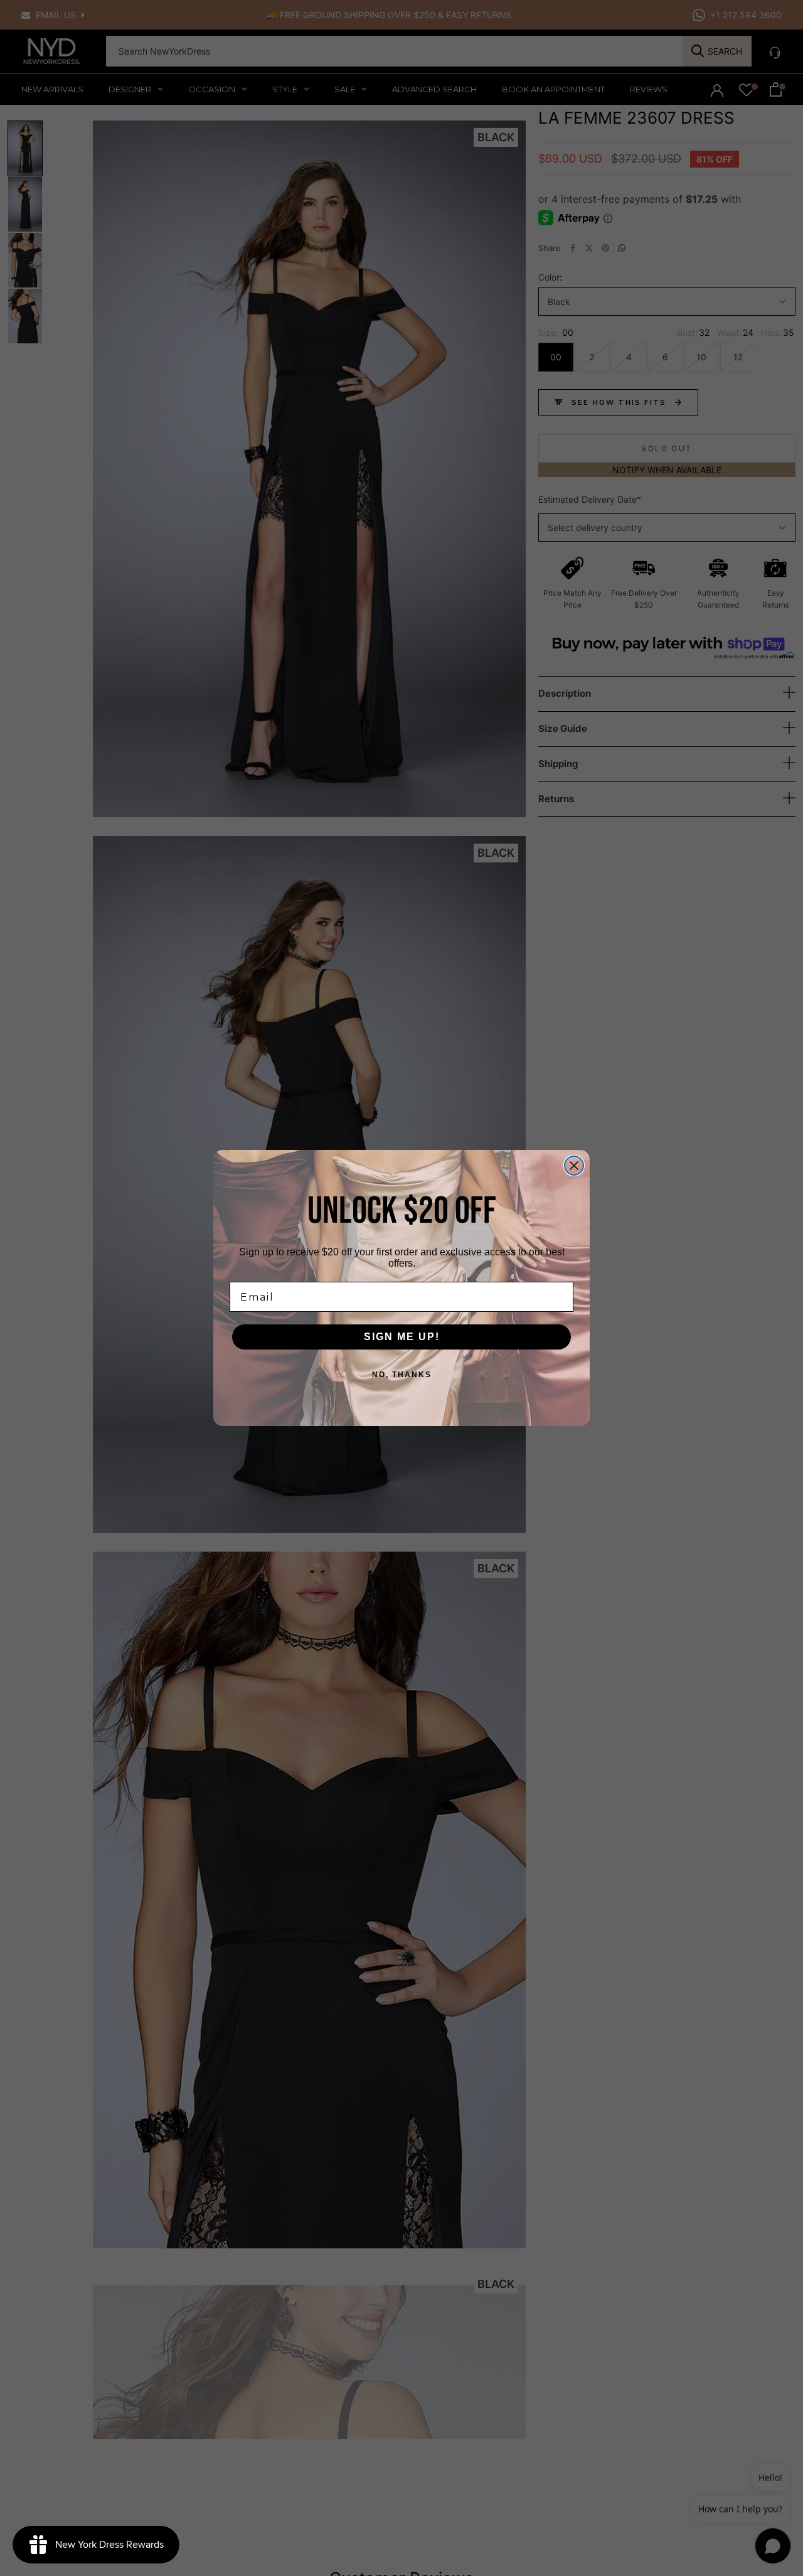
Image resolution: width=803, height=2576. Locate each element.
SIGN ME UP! (402, 1337)
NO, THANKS (402, 1375)
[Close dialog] (574, 1166)
